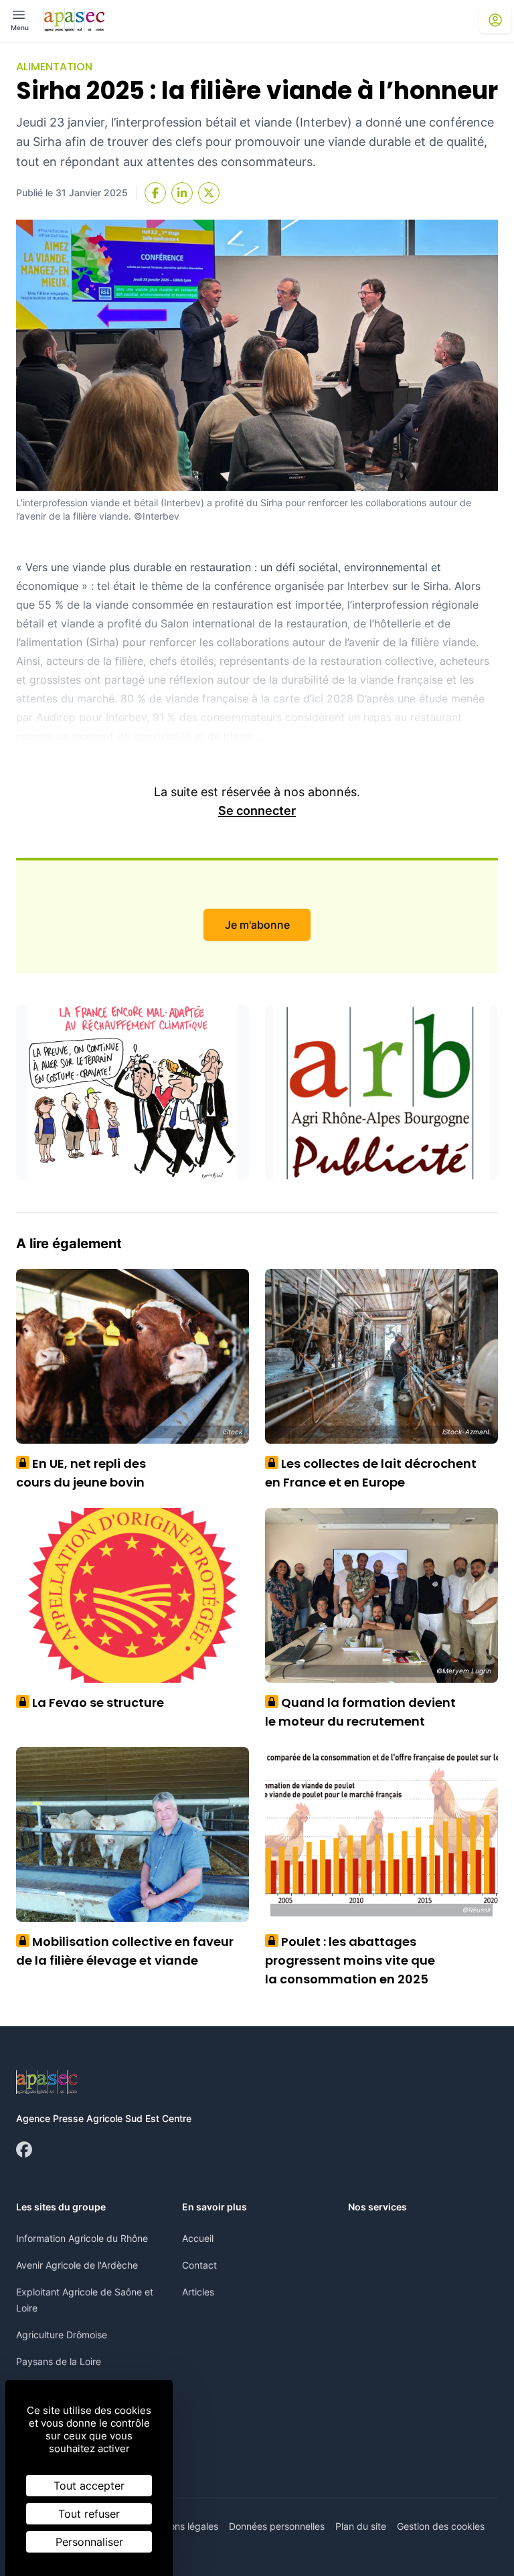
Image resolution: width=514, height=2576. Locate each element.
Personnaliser (89, 2542)
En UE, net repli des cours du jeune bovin (81, 1473)
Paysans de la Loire (59, 2361)
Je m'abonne (257, 925)
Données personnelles (277, 2526)
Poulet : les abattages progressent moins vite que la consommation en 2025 (350, 1960)
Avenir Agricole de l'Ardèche (77, 2265)
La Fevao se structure (93, 1702)
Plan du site (361, 2526)
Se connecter (257, 811)
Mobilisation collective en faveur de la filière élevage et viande (125, 1951)
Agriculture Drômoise (62, 2335)
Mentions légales (182, 2526)
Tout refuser (89, 2514)
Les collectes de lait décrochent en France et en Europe (371, 1473)
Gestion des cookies (441, 2526)
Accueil (198, 2238)
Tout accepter (89, 2486)
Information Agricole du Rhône (82, 2238)
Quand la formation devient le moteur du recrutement (360, 1712)
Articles (198, 2292)
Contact (199, 2265)
